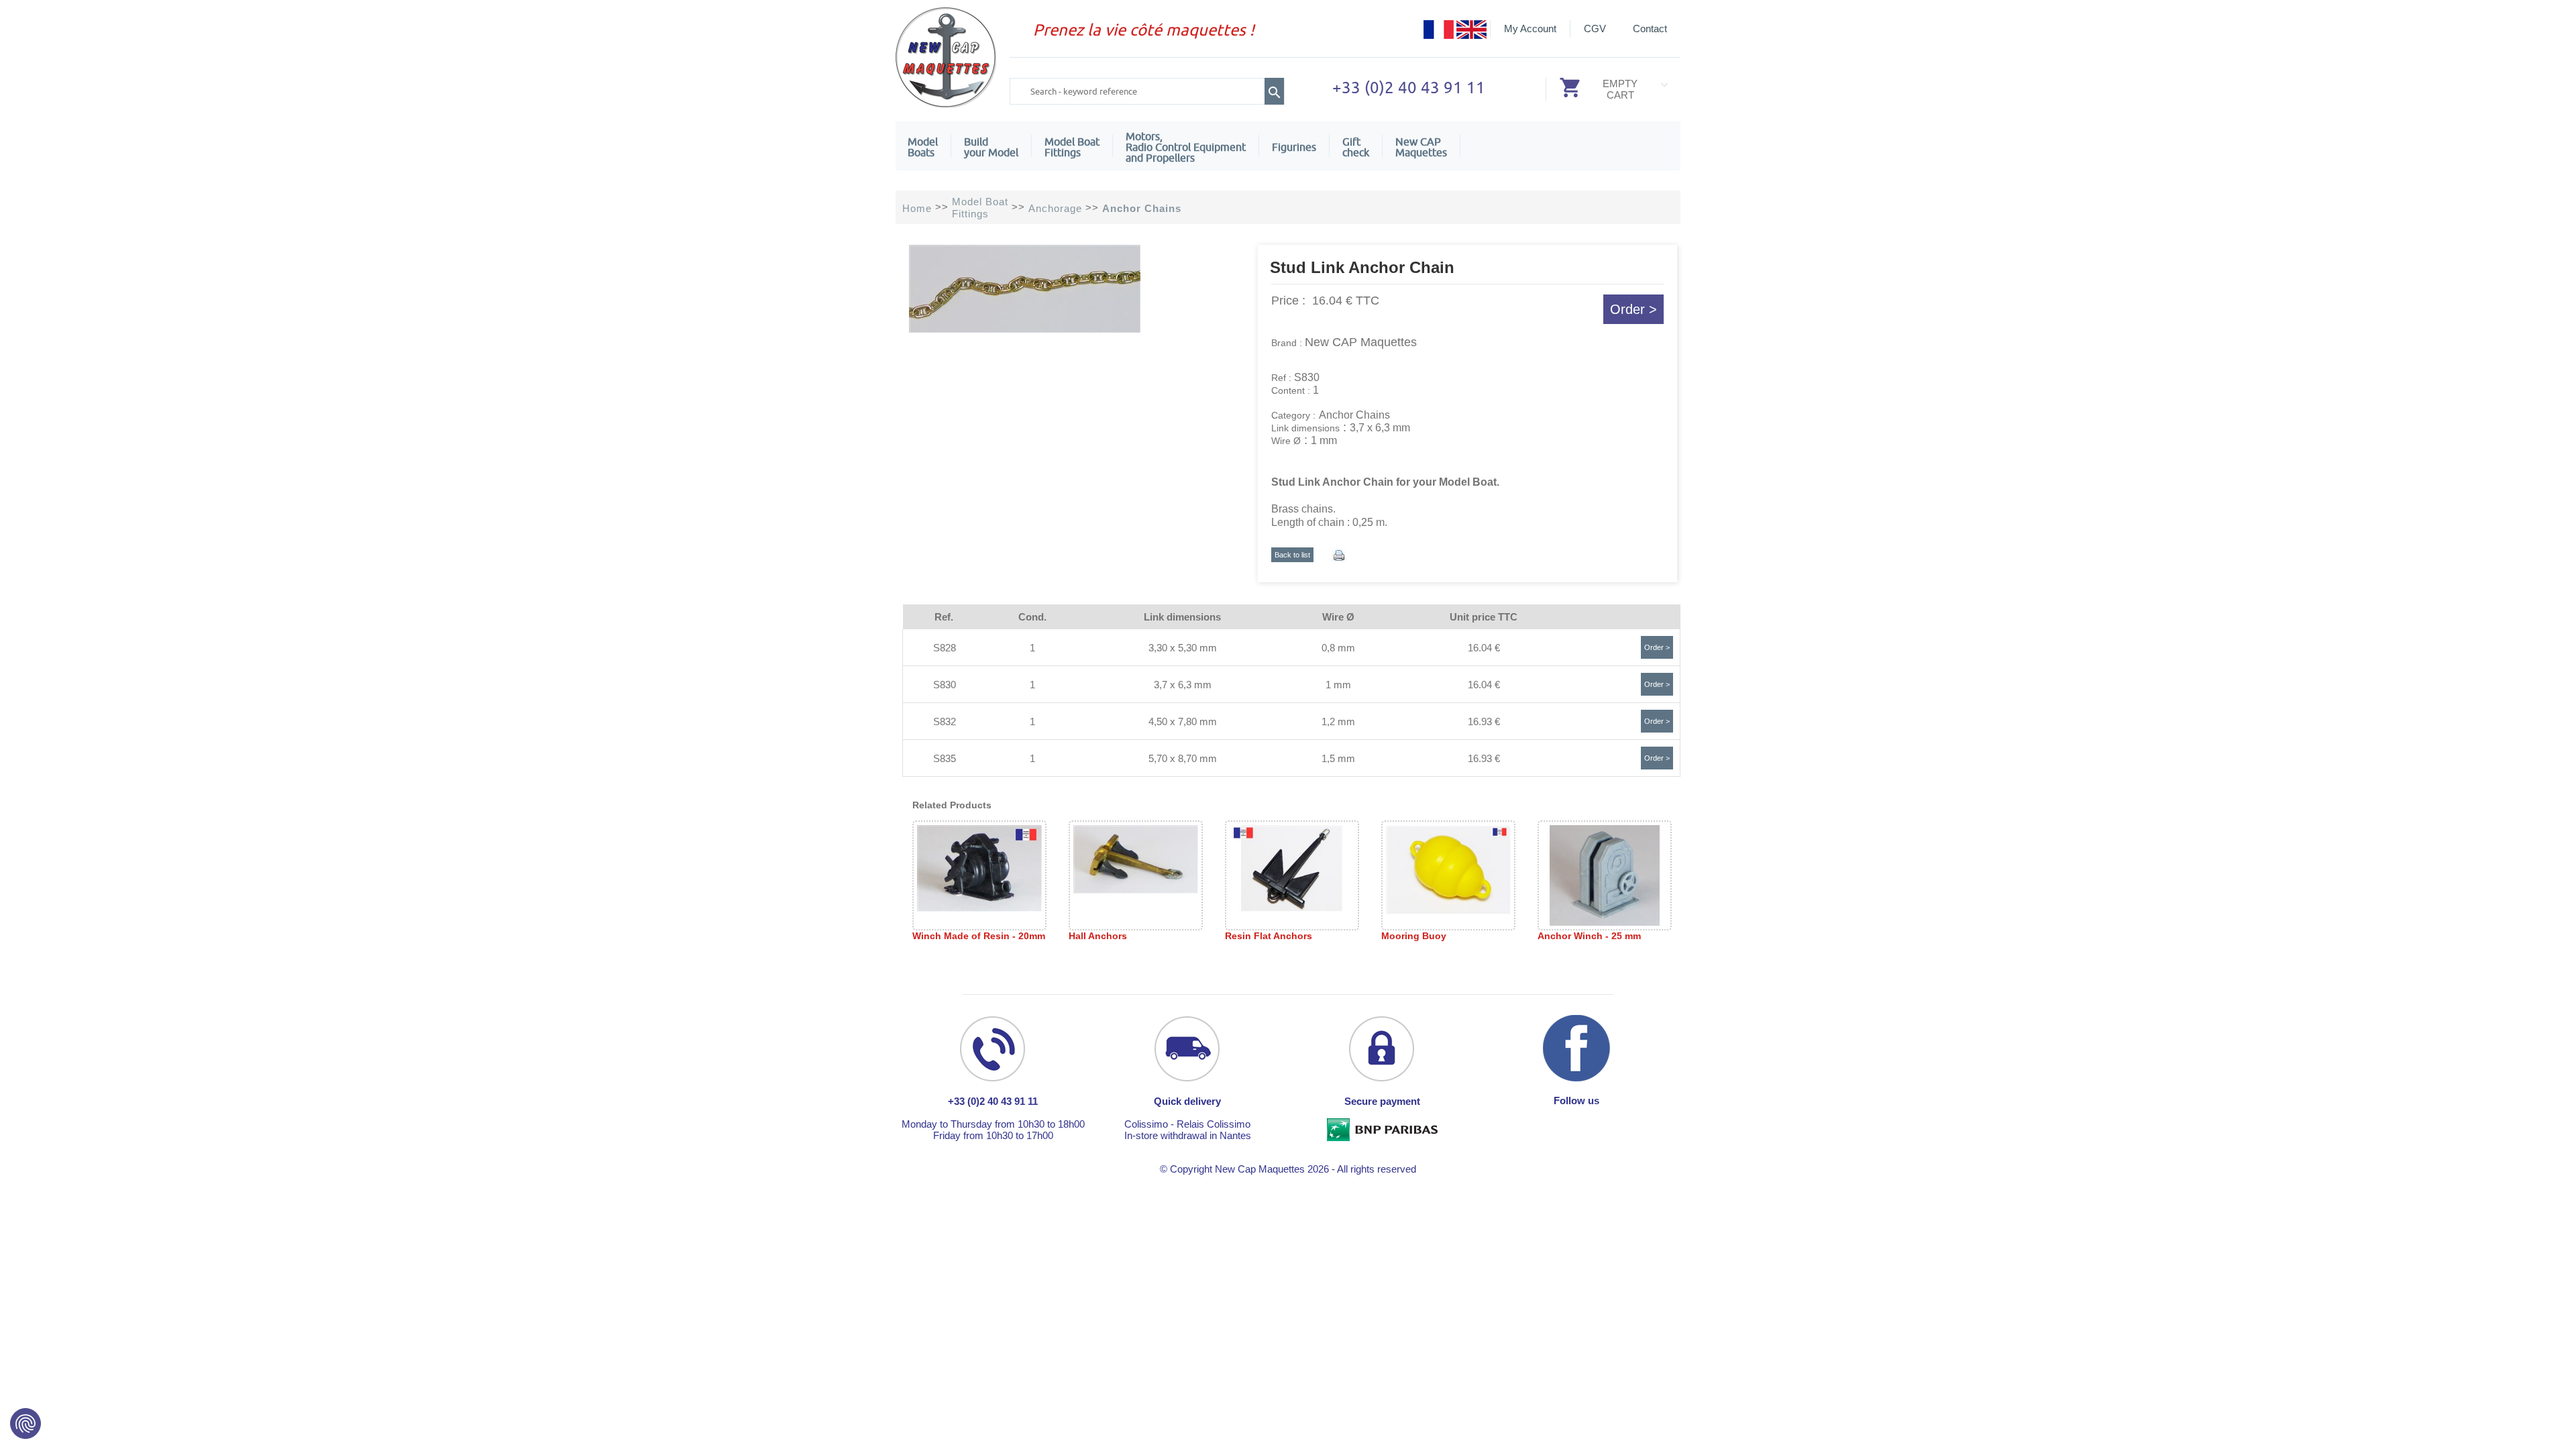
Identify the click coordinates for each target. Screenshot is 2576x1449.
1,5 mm (1338, 758)
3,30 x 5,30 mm (1183, 648)
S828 (945, 648)
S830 (945, 685)
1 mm (1338, 685)
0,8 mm (1338, 648)
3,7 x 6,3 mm (1183, 685)
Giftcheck (1356, 147)
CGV (1595, 29)
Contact (1650, 29)
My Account (1530, 29)
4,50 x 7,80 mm (1183, 721)
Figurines (1294, 147)
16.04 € (1484, 648)
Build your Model (991, 147)
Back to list (1292, 555)
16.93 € (1484, 721)
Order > (1633, 309)
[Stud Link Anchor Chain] (1025, 329)
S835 (945, 758)
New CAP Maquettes (1361, 342)
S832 (945, 721)
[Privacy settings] (25, 1424)
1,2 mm (1338, 721)
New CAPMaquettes (1421, 147)
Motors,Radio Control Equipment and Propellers (1186, 147)
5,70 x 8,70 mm (1183, 758)
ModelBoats (923, 147)
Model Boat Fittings (1072, 147)
